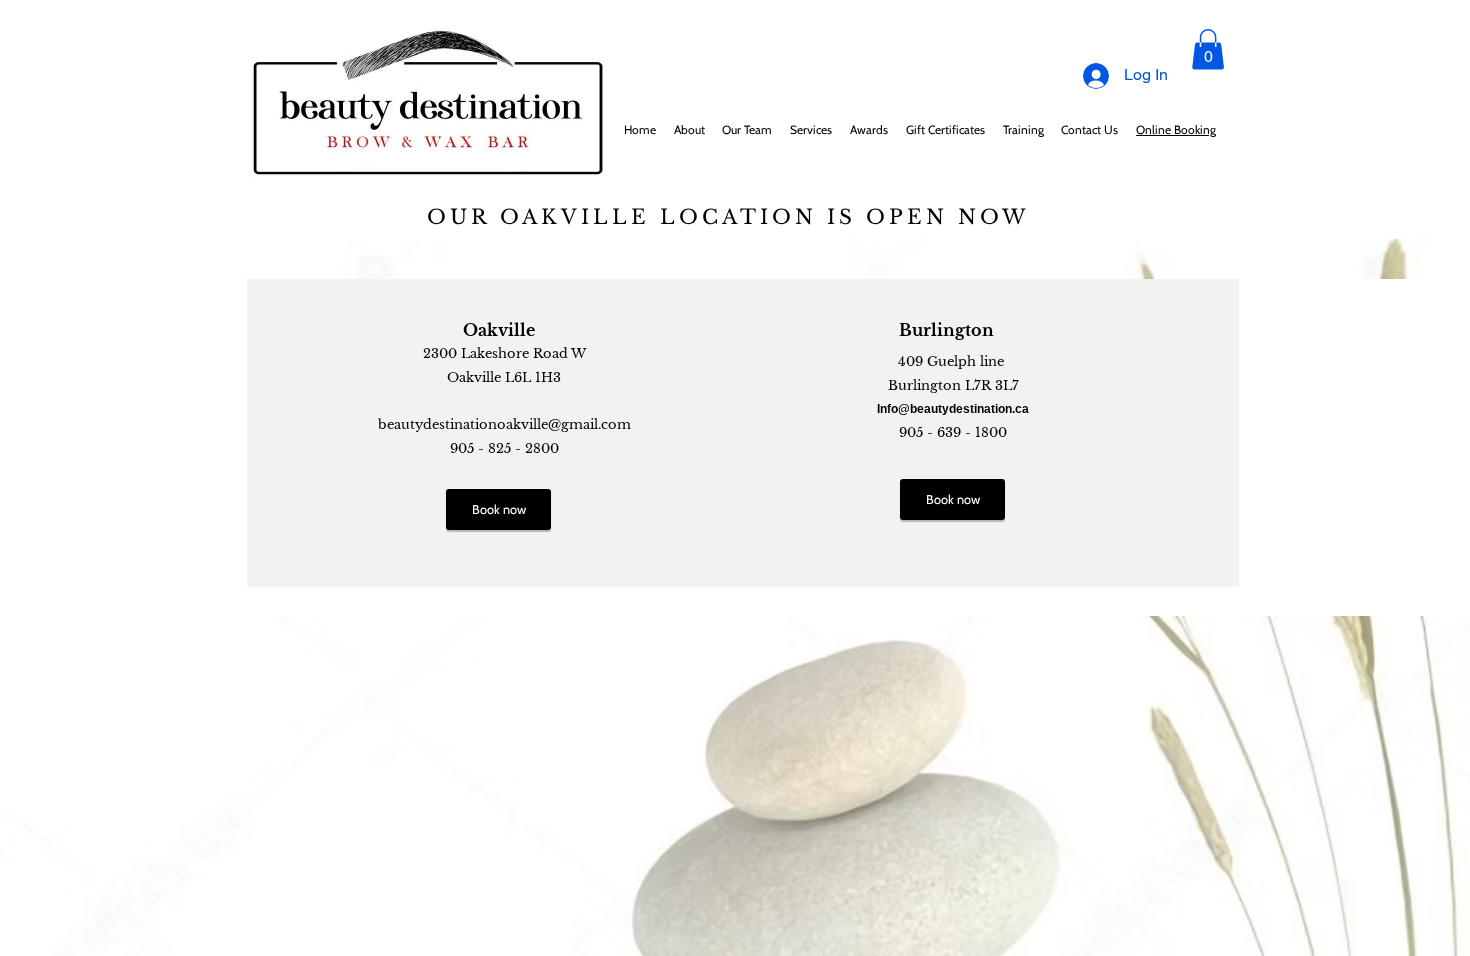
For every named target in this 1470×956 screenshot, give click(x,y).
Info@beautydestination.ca (953, 409)
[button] (1208, 49)
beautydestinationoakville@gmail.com (504, 424)
